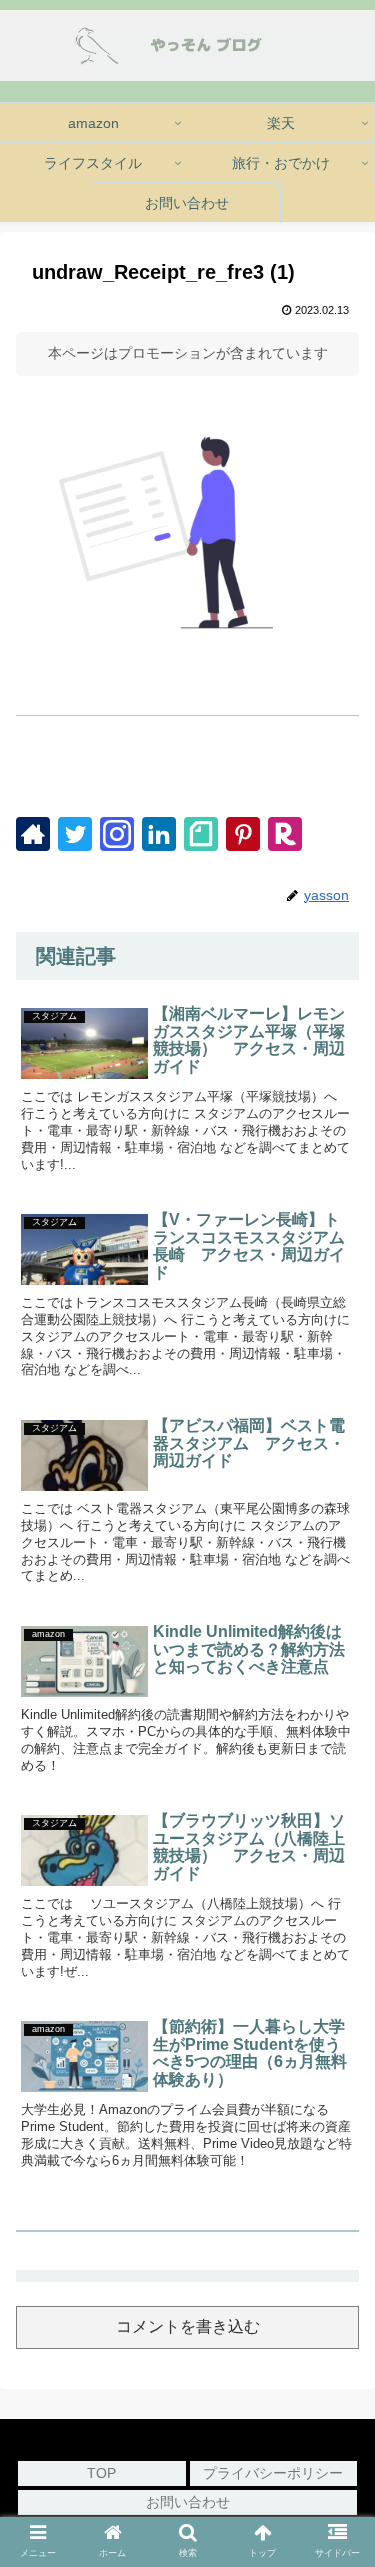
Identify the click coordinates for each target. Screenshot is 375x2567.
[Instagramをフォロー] (117, 834)
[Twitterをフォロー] (75, 834)
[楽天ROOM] (285, 834)
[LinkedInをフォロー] (159, 834)
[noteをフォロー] (201, 834)
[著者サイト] (33, 834)
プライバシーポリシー (273, 2473)
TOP (101, 2473)
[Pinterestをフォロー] (243, 834)
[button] (335, 2291)
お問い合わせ (188, 2502)
